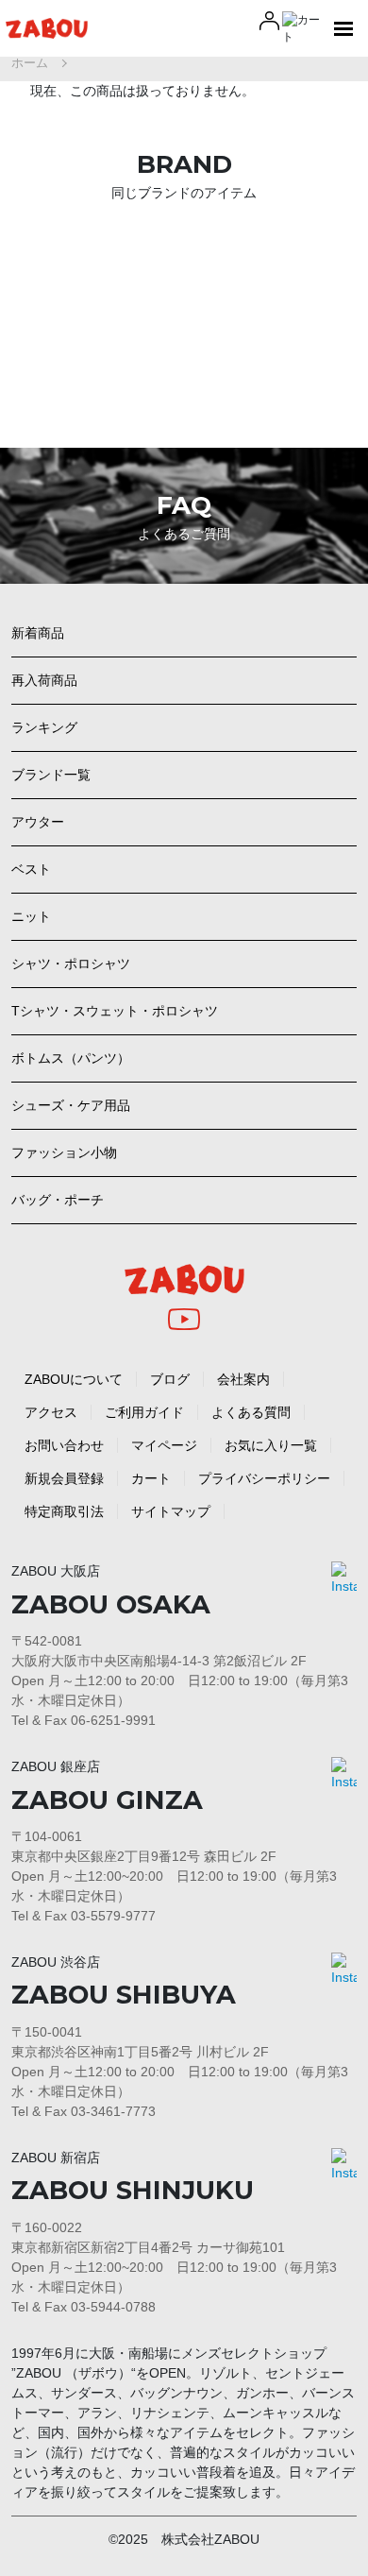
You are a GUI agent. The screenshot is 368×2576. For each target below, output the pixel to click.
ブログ (170, 1379)
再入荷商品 (44, 680)
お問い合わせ (64, 1445)
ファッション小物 (64, 1152)
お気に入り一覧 (271, 1445)
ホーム (30, 63)
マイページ (164, 1445)
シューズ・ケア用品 (71, 1105)
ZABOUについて (74, 1379)
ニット (31, 916)
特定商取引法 (64, 1511)
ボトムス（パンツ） (71, 1058)
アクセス (51, 1412)
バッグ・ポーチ (58, 1200)
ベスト (31, 869)
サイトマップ (171, 1511)
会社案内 (243, 1379)
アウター (38, 822)
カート (151, 1478)
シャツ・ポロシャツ (71, 964)
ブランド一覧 (51, 775)
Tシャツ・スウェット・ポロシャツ (115, 1011)
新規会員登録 (64, 1478)
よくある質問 (251, 1412)
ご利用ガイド (144, 1412)
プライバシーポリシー (264, 1478)
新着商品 (38, 633)
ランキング (44, 727)
